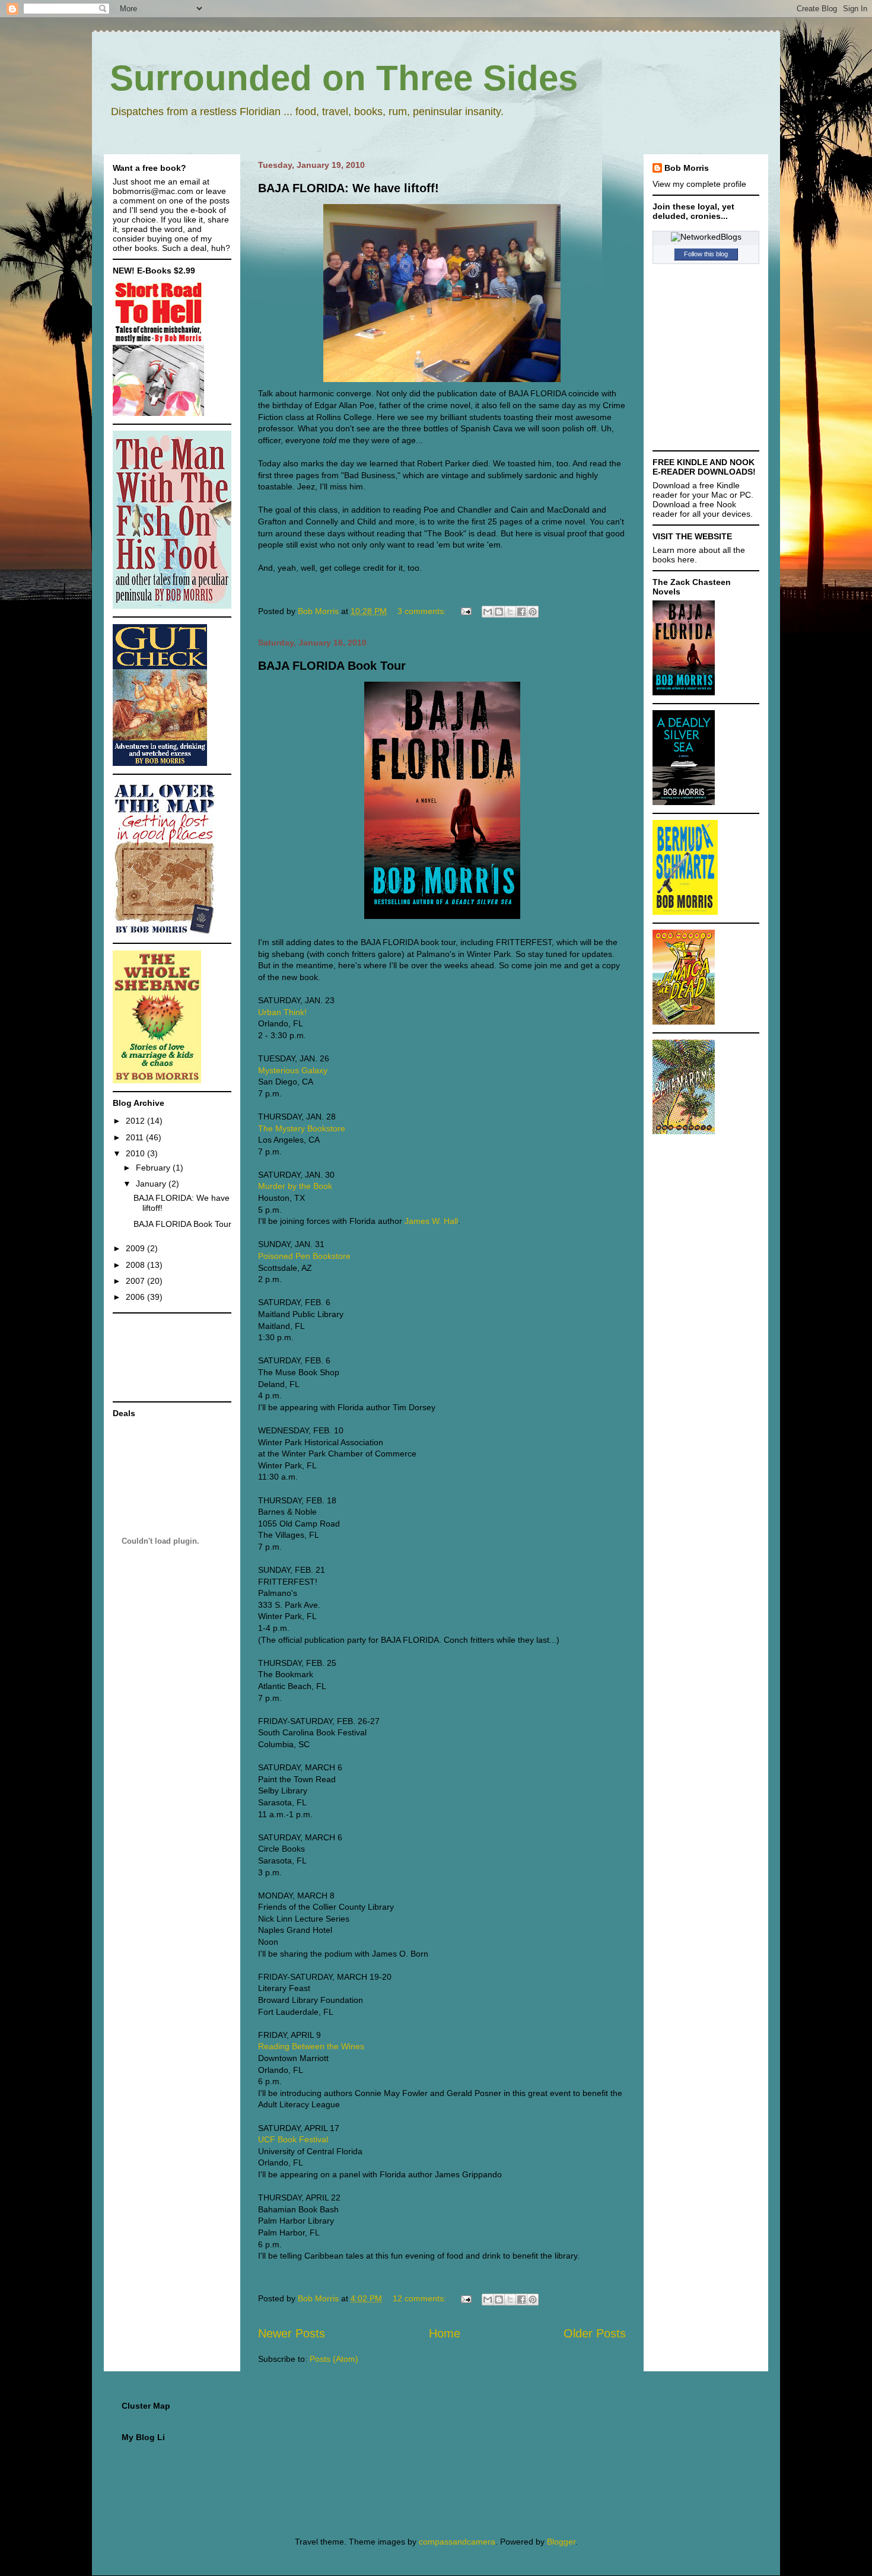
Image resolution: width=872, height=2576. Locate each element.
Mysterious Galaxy (293, 1070)
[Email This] (488, 612)
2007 (136, 1281)
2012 (136, 1121)
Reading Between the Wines (311, 2046)
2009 (136, 1248)
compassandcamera (457, 2542)
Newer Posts (292, 2333)
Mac (719, 495)
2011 (136, 1137)
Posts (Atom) (334, 2359)
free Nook (718, 504)
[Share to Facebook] (521, 612)
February (154, 1168)
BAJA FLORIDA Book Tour (332, 666)
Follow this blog (706, 254)
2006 (136, 1297)
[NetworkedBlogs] (706, 237)
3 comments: (423, 611)
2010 (136, 1153)
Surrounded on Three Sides (344, 78)
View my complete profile (699, 184)
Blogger (561, 2542)
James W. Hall (431, 1221)
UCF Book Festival (293, 2139)
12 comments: (421, 2298)
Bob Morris (687, 168)
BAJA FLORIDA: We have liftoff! (349, 188)
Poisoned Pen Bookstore (304, 1256)
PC (745, 495)
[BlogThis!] (499, 612)
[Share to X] (510, 612)
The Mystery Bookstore (302, 1128)
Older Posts (595, 2333)
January (152, 1184)
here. (687, 559)
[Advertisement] (150, 1357)
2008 (136, 1265)
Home (445, 2333)
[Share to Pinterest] (533, 612)
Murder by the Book (295, 1186)
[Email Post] (465, 611)
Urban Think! (282, 1012)
